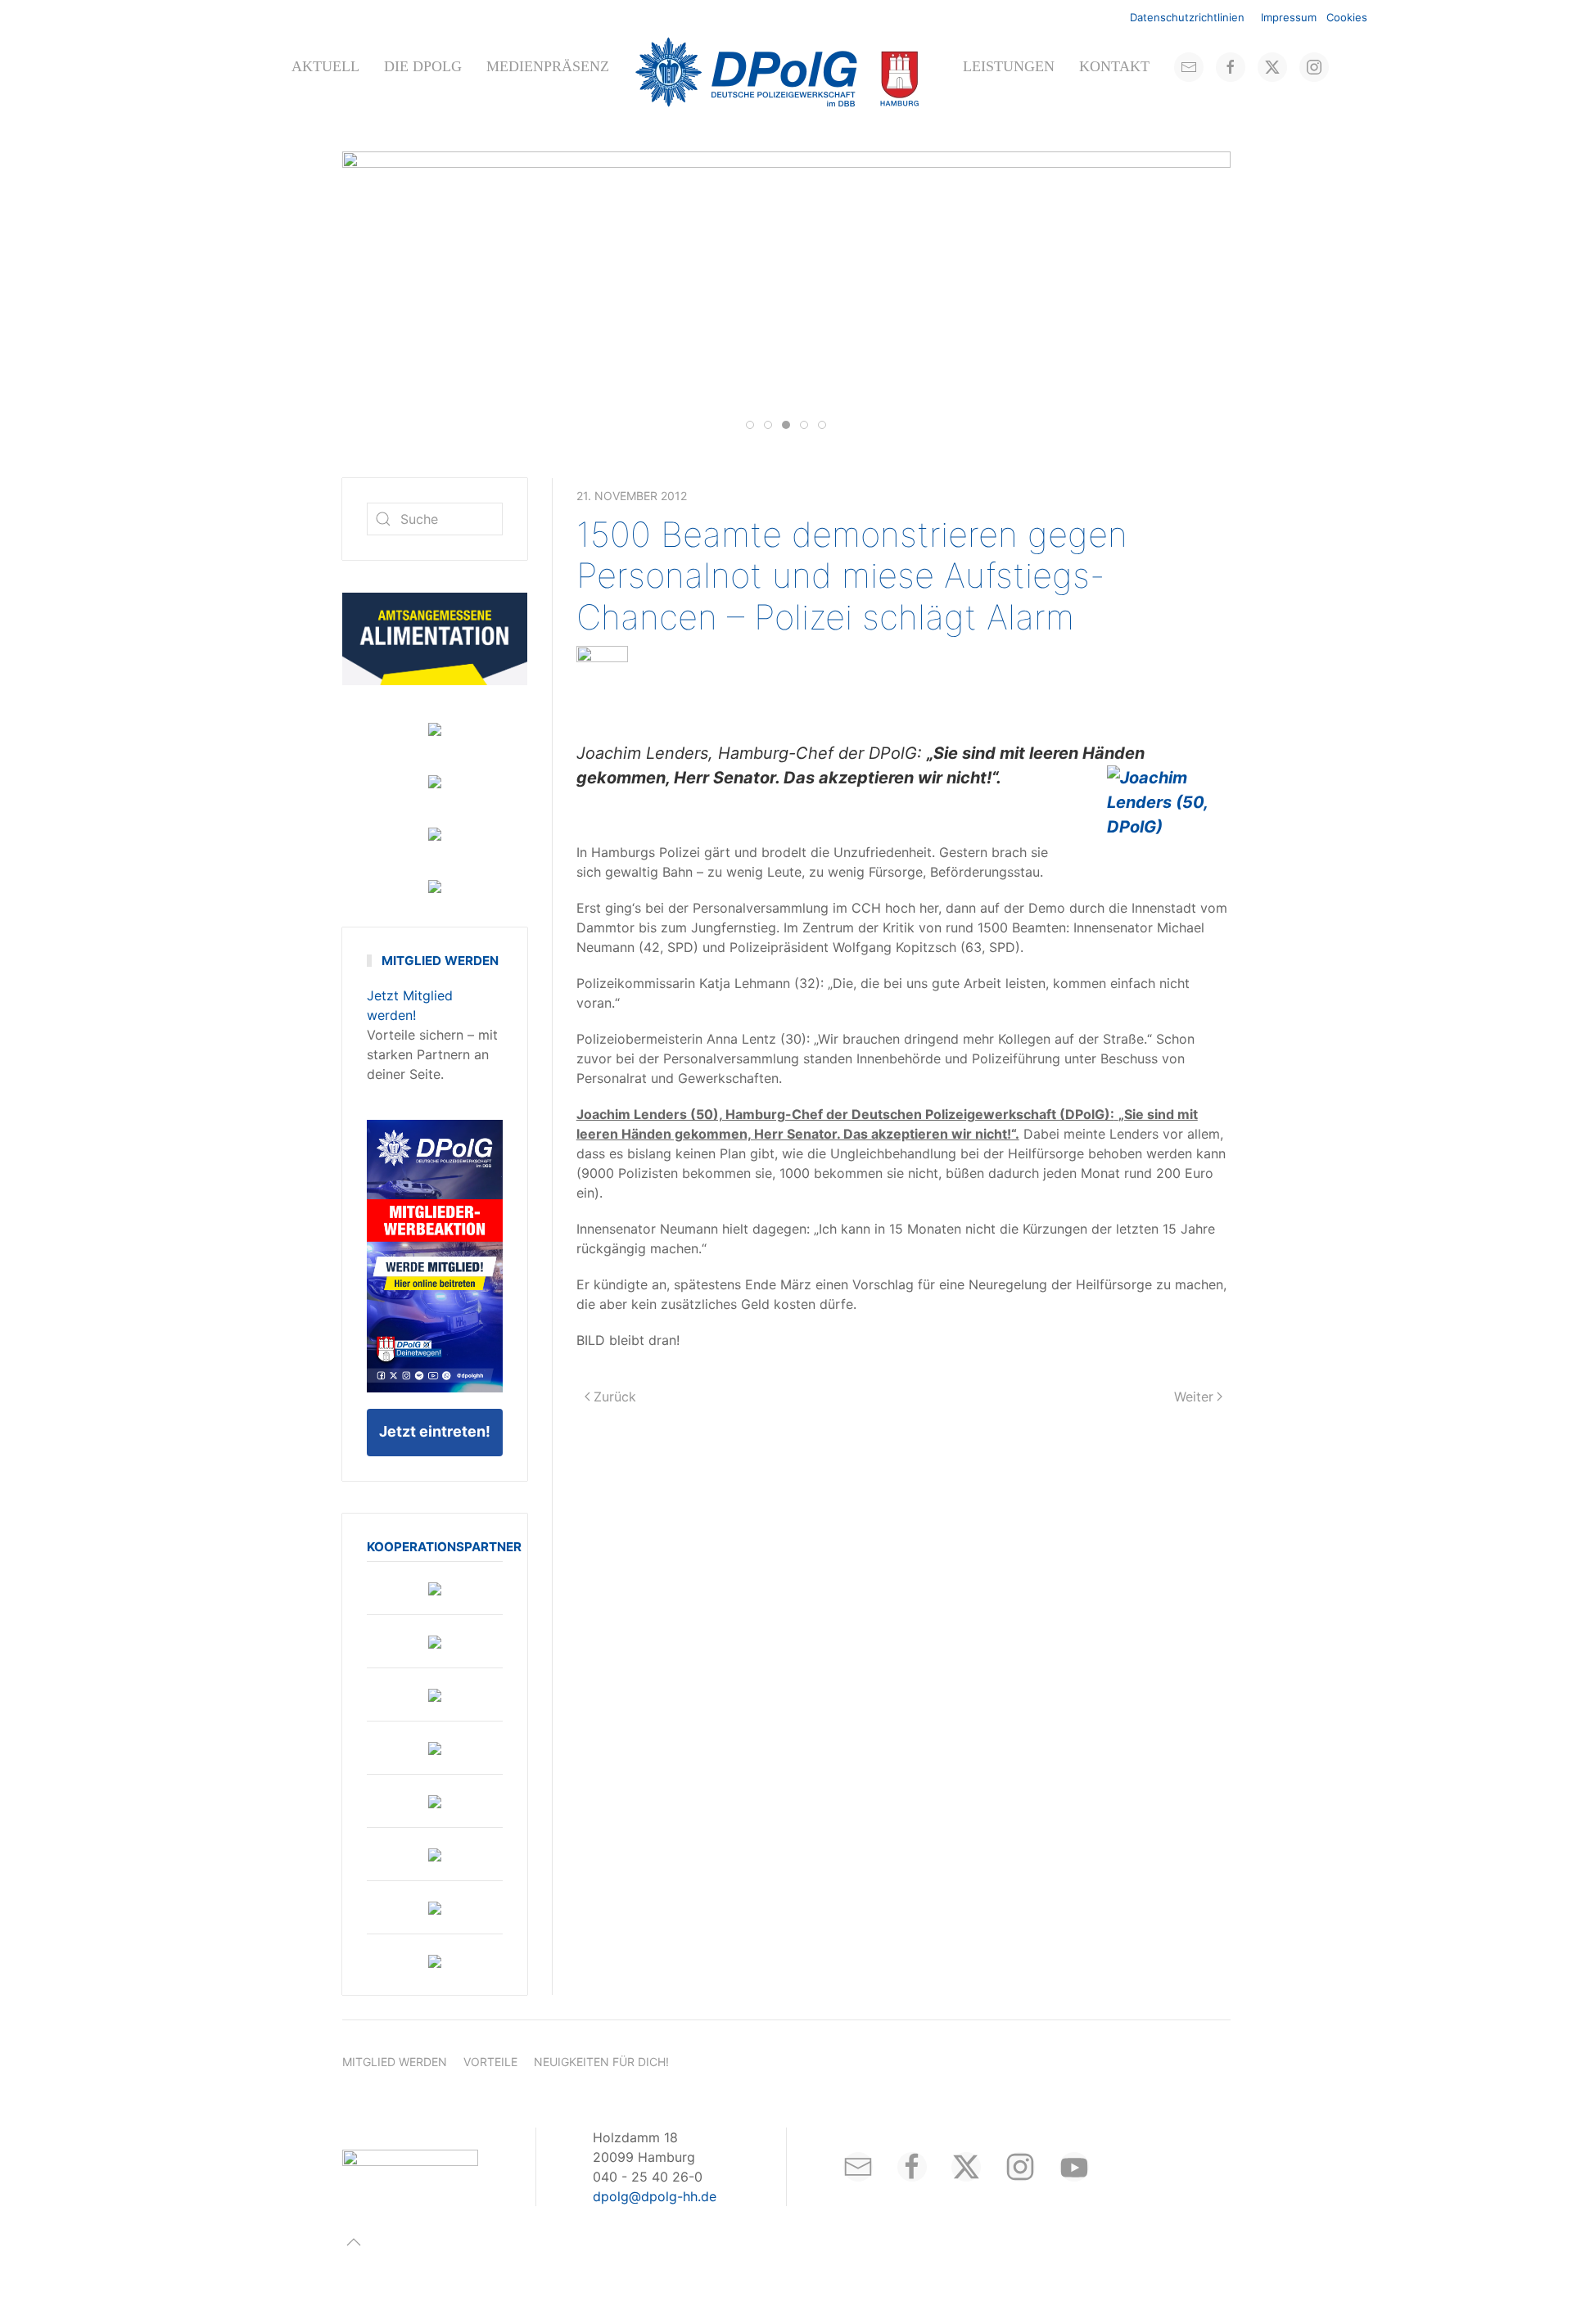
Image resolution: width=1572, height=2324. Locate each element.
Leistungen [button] (1009, 66)
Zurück (615, 1397)
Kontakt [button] (1114, 66)
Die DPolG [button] (423, 66)
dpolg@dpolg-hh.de (655, 2196)
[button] (354, 2242)
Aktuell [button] (325, 66)
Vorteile (490, 2062)
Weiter (1194, 1397)
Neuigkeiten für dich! (601, 2062)
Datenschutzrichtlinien (1187, 17)
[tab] (750, 425)
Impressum (1289, 17)
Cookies (1347, 17)
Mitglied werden (395, 2062)
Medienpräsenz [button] (548, 66)
